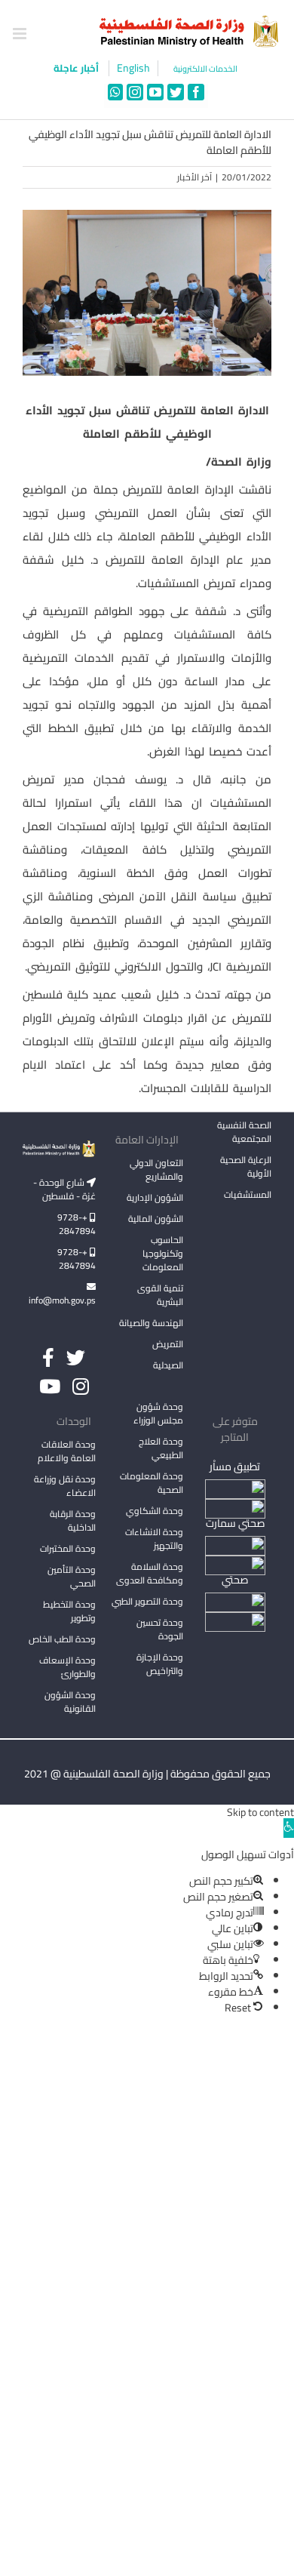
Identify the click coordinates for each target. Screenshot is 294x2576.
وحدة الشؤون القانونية (70, 1702)
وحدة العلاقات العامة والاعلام (67, 1451)
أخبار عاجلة (77, 68)
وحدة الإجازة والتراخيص (160, 1664)
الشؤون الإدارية (155, 1197)
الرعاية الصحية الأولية (246, 1166)
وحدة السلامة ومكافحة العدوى (150, 1573)
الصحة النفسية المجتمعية (244, 1133)
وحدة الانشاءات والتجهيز (154, 1539)
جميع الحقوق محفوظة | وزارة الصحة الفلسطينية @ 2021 (147, 1774)
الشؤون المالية (156, 1219)
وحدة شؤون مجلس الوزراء (158, 1414)
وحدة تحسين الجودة (160, 1629)
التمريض (168, 1344)
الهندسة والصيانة (151, 1323)
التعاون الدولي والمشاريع (156, 1170)
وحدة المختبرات (68, 1548)
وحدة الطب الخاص (62, 1639)
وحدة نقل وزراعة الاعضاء (65, 1486)
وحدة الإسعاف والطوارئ (67, 1667)
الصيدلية (168, 1365)
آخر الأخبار (194, 177)
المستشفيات (248, 1194)
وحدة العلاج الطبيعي (161, 1448)
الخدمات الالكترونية (205, 69)
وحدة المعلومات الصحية (152, 1483)
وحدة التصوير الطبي (147, 1601)
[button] (289, 1828)
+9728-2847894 (77, 1224)
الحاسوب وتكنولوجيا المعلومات (163, 1253)
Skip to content (260, 1812)
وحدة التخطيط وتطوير (69, 1611)
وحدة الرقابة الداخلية (73, 1520)
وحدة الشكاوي (155, 1511)
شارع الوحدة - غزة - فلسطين (64, 1189)
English (133, 68)
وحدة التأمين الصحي (72, 1576)
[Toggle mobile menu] (21, 34)
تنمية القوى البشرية (160, 1295)
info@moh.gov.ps (62, 1300)
